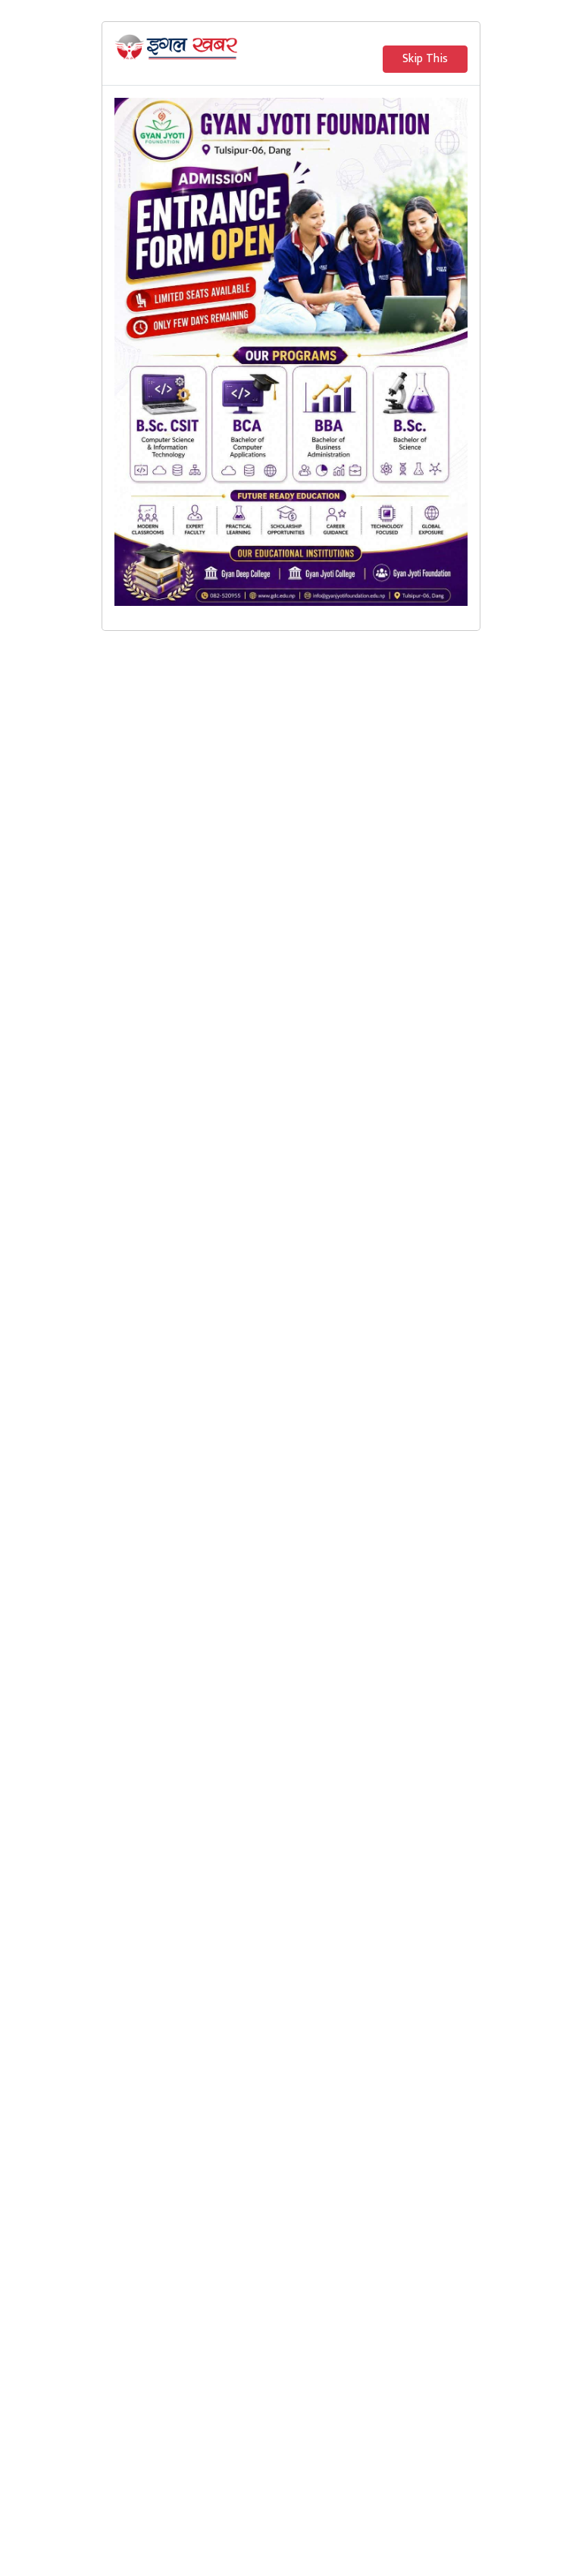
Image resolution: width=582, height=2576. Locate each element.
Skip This (425, 59)
